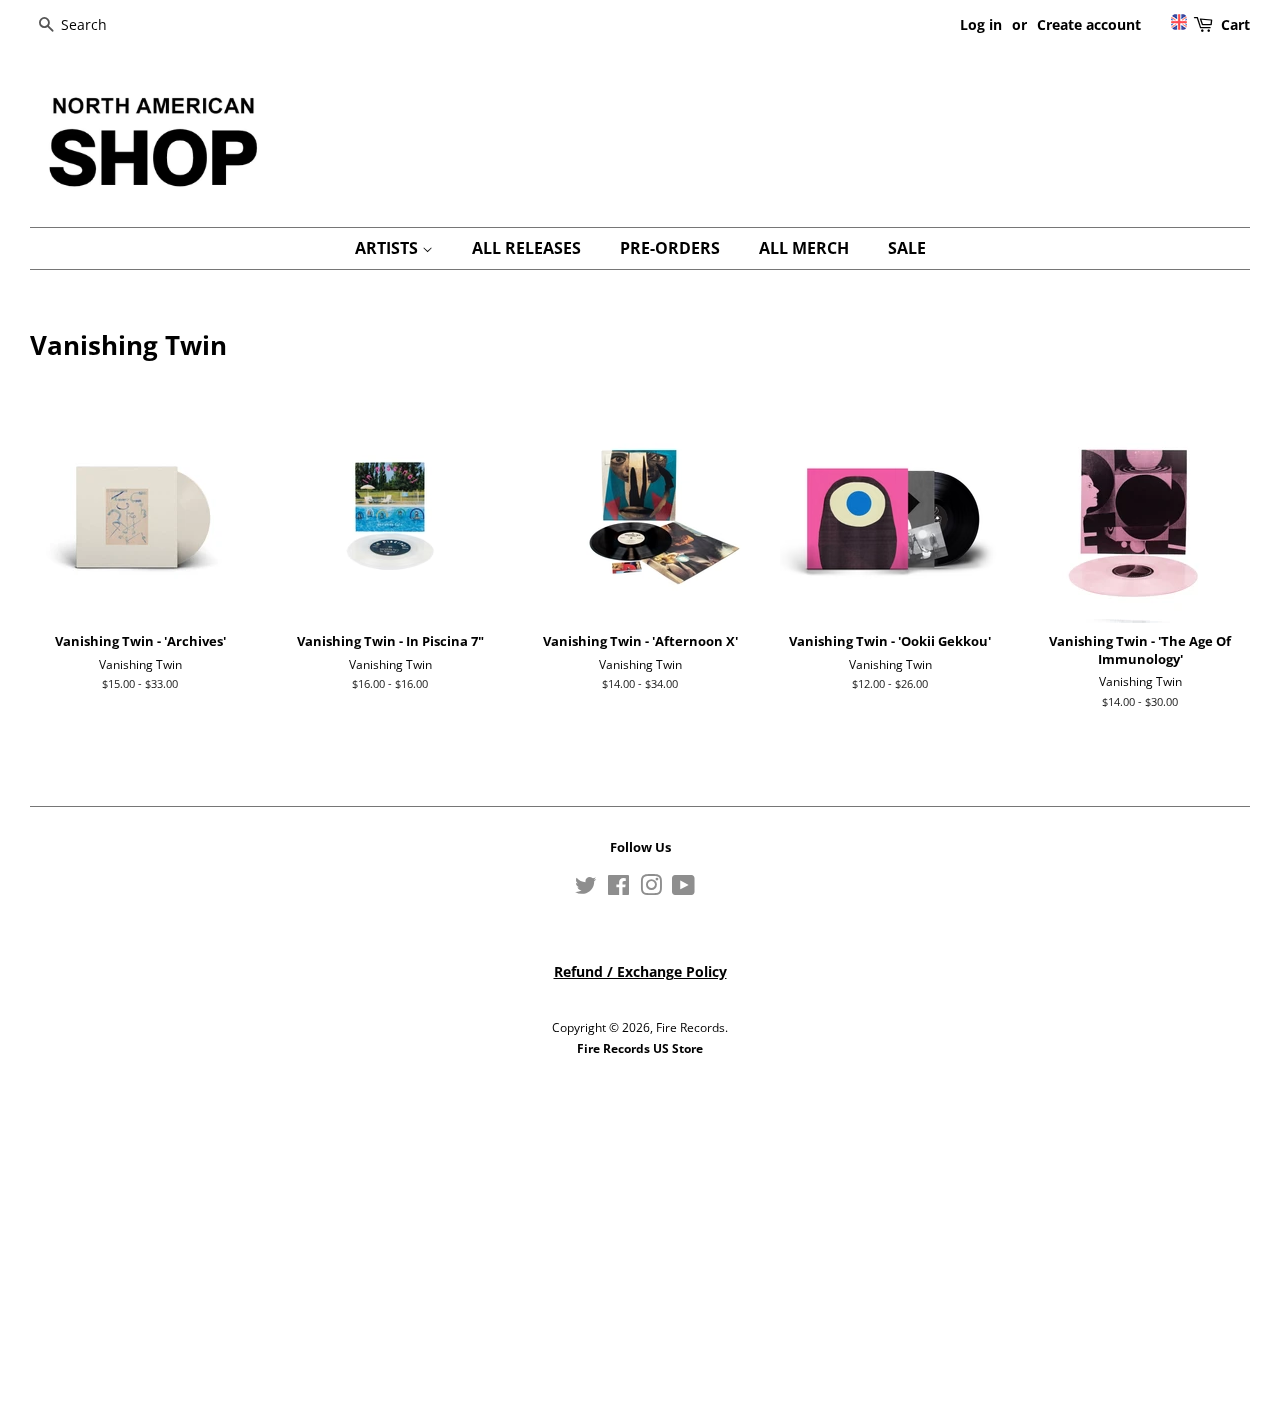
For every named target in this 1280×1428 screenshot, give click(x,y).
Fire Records (690, 1027)
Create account (1089, 24)
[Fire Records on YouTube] (683, 889)
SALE (907, 248)
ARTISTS (388, 248)
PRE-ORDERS (670, 248)
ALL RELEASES (526, 248)
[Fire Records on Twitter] (586, 889)
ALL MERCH (804, 248)
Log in (981, 24)
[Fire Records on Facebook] (618, 889)
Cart (1235, 24)
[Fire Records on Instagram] (651, 889)
